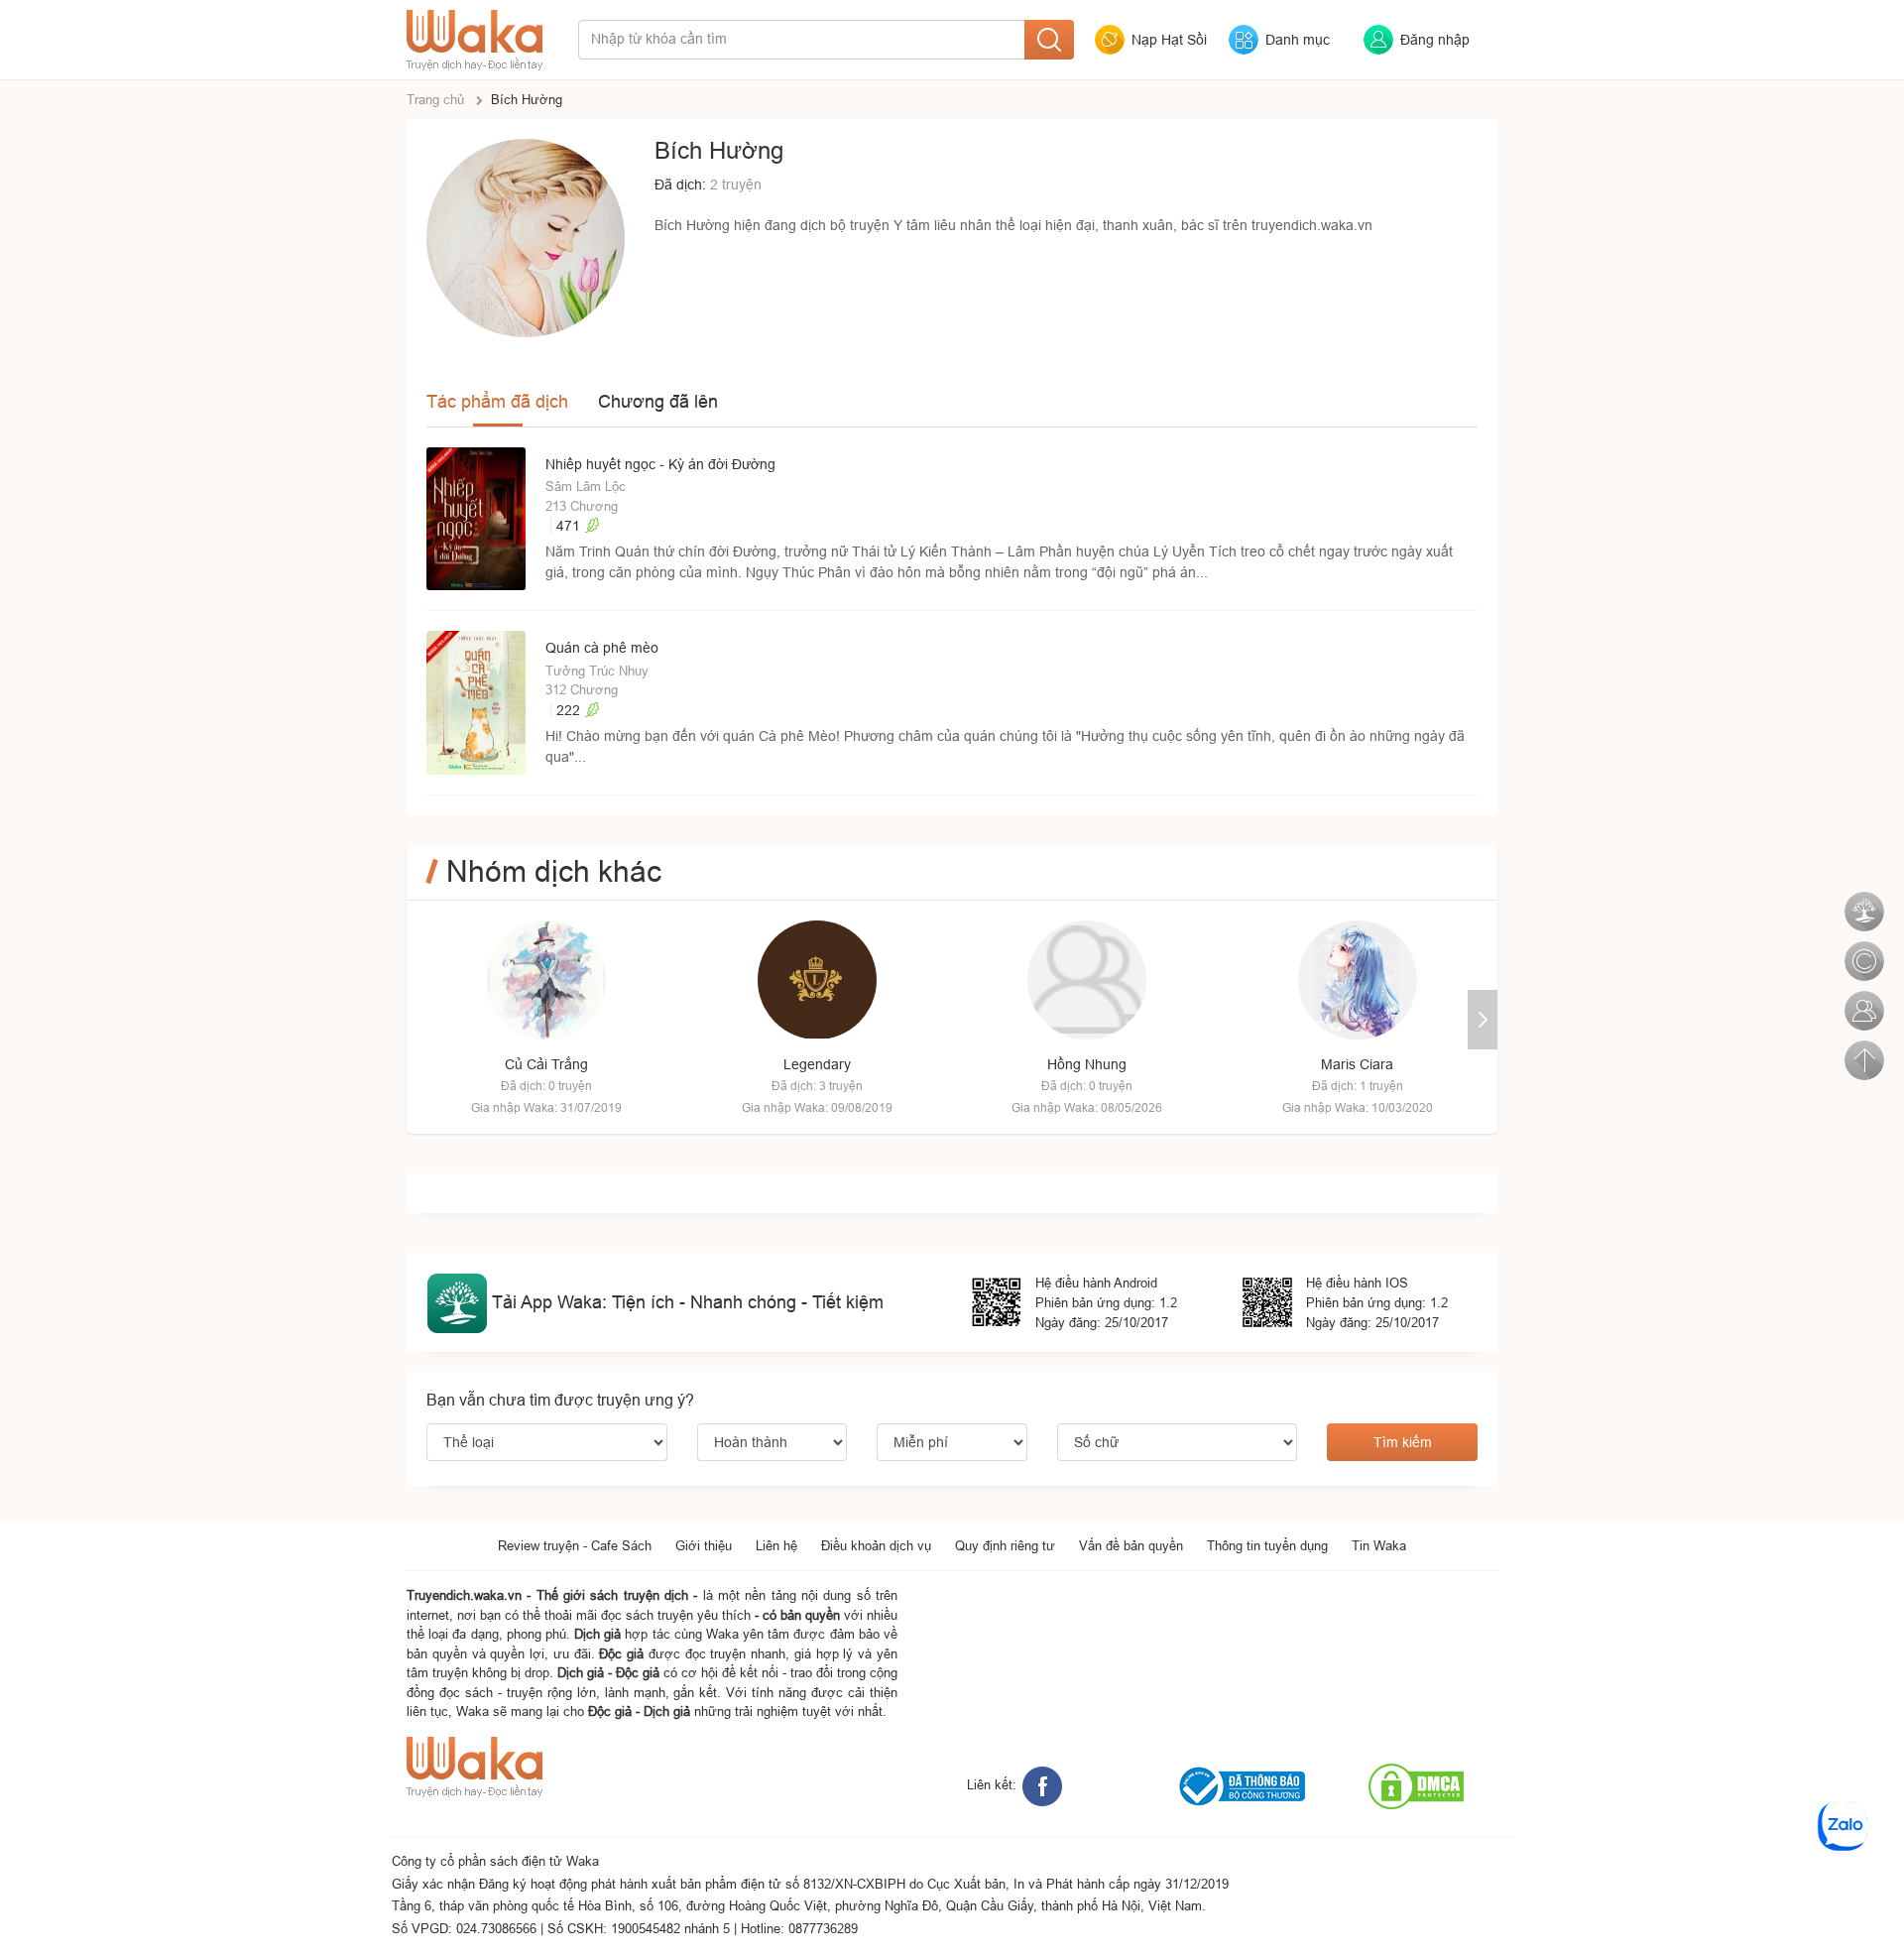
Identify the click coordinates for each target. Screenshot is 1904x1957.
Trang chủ (435, 99)
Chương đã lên (658, 401)
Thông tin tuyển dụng (1267, 1545)
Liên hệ (776, 1545)
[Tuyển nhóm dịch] (1862, 1000)
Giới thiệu (704, 1545)
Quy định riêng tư (1005, 1545)
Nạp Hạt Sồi (1169, 40)
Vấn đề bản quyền (1131, 1545)
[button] (1483, 1020)
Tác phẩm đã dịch (497, 401)
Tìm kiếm (1403, 1442)
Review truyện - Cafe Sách (575, 1545)
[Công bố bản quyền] (1862, 950)
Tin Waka (1379, 1545)
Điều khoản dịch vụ (876, 1545)
